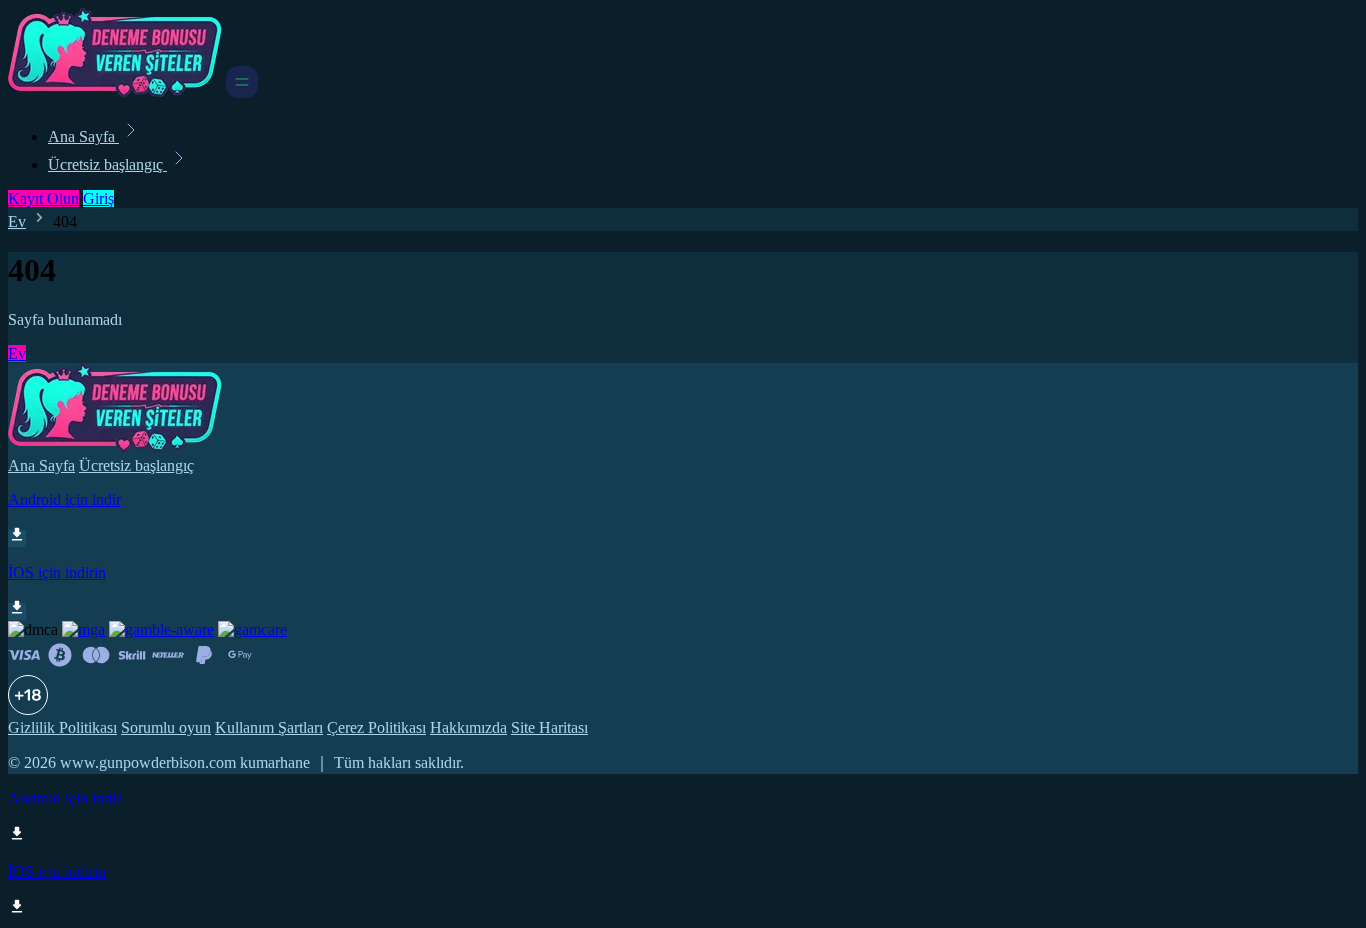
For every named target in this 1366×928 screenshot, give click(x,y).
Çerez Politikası (376, 727)
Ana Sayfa (83, 136)
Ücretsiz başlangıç (107, 164)
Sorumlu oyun (166, 727)
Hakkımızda (468, 727)
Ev (17, 221)
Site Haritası (549, 727)
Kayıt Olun (43, 198)
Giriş (98, 198)
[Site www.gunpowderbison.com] (115, 92)
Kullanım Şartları (269, 727)
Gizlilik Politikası (62, 727)
